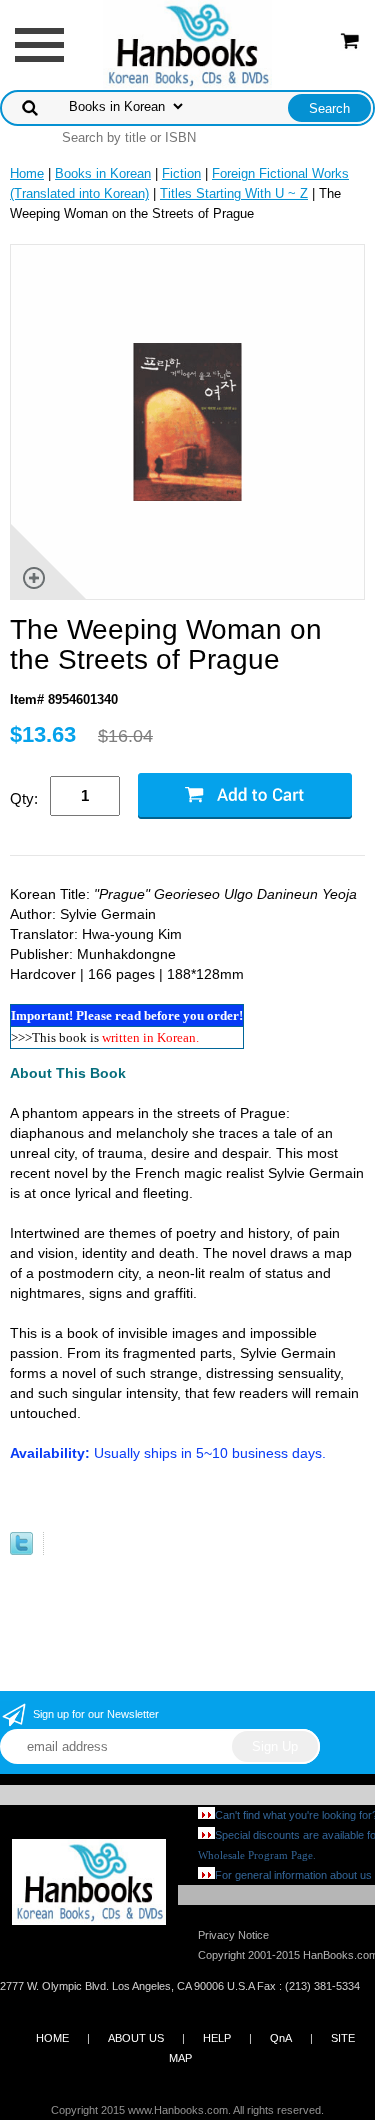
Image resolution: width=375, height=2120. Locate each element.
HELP (217, 2038)
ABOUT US (136, 2038)
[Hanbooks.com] (187, 43)
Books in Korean (103, 173)
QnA (281, 2038)
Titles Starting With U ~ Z (234, 193)
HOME (52, 2038)
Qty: (24, 798)
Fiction (181, 173)
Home (27, 173)
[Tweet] (21, 1550)
